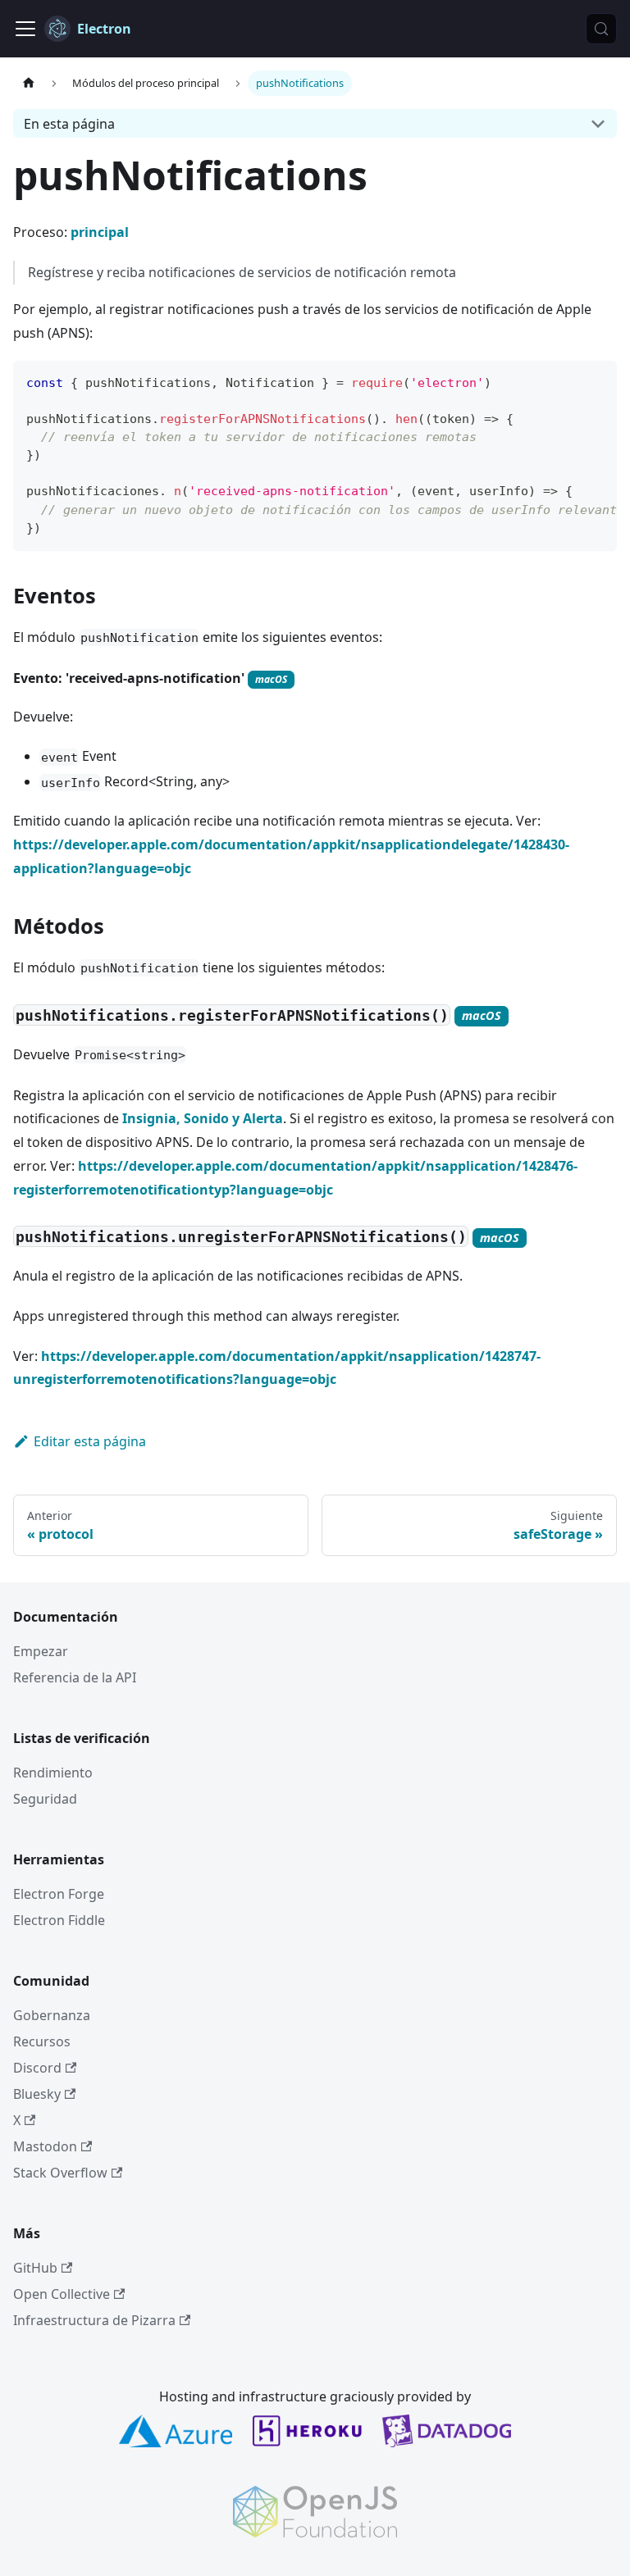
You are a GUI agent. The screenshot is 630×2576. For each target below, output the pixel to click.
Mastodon (45, 2146)
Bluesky (37, 2094)
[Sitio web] (29, 83)
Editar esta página (90, 1441)
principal (100, 232)
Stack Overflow (60, 2173)
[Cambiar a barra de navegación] (25, 29)
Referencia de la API (75, 1677)
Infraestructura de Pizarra (94, 2320)
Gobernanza (52, 2015)
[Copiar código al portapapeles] (597, 381)
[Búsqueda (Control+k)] (601, 29)
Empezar (41, 1651)
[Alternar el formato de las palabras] (567, 381)
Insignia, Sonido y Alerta (203, 1118)
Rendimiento (53, 1773)
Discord (37, 2068)
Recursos (42, 2041)
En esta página (69, 124)
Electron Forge (59, 1894)
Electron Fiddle (59, 1920)
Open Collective (62, 2294)
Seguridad (45, 1799)
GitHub (35, 2268)
